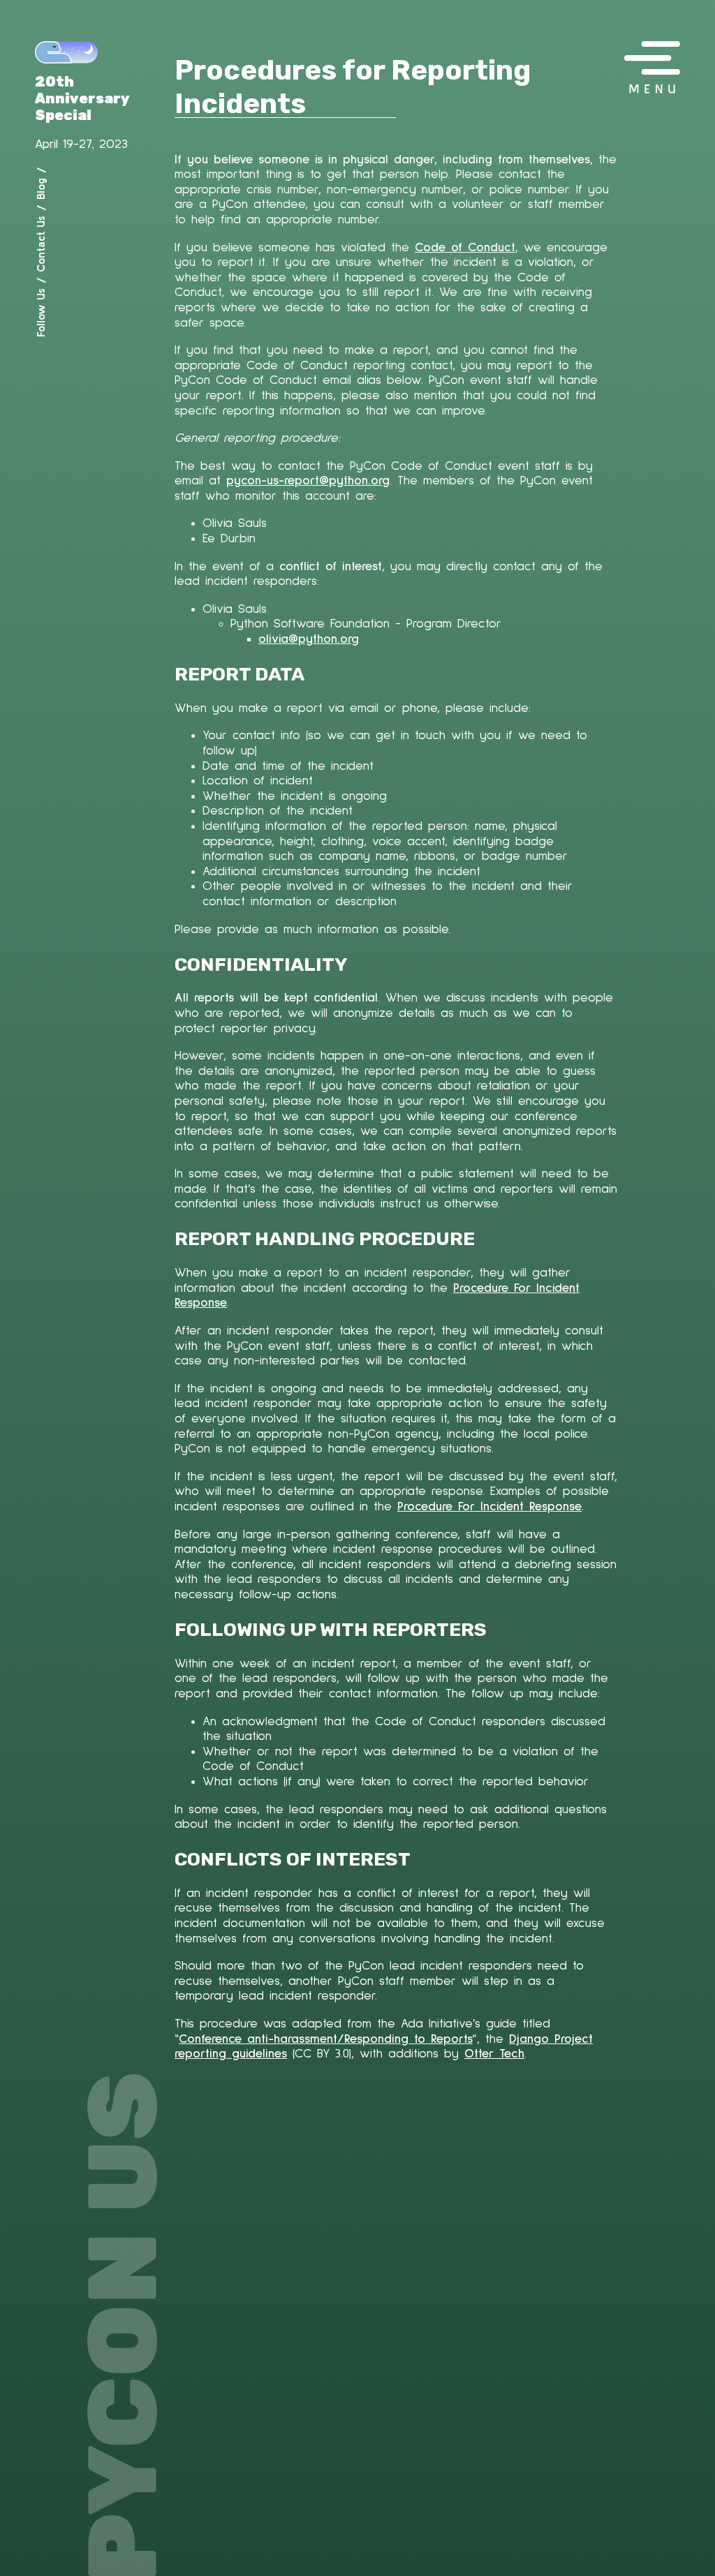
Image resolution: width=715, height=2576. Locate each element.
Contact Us (40, 244)
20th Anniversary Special (82, 98)
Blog (40, 189)
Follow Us (40, 313)
